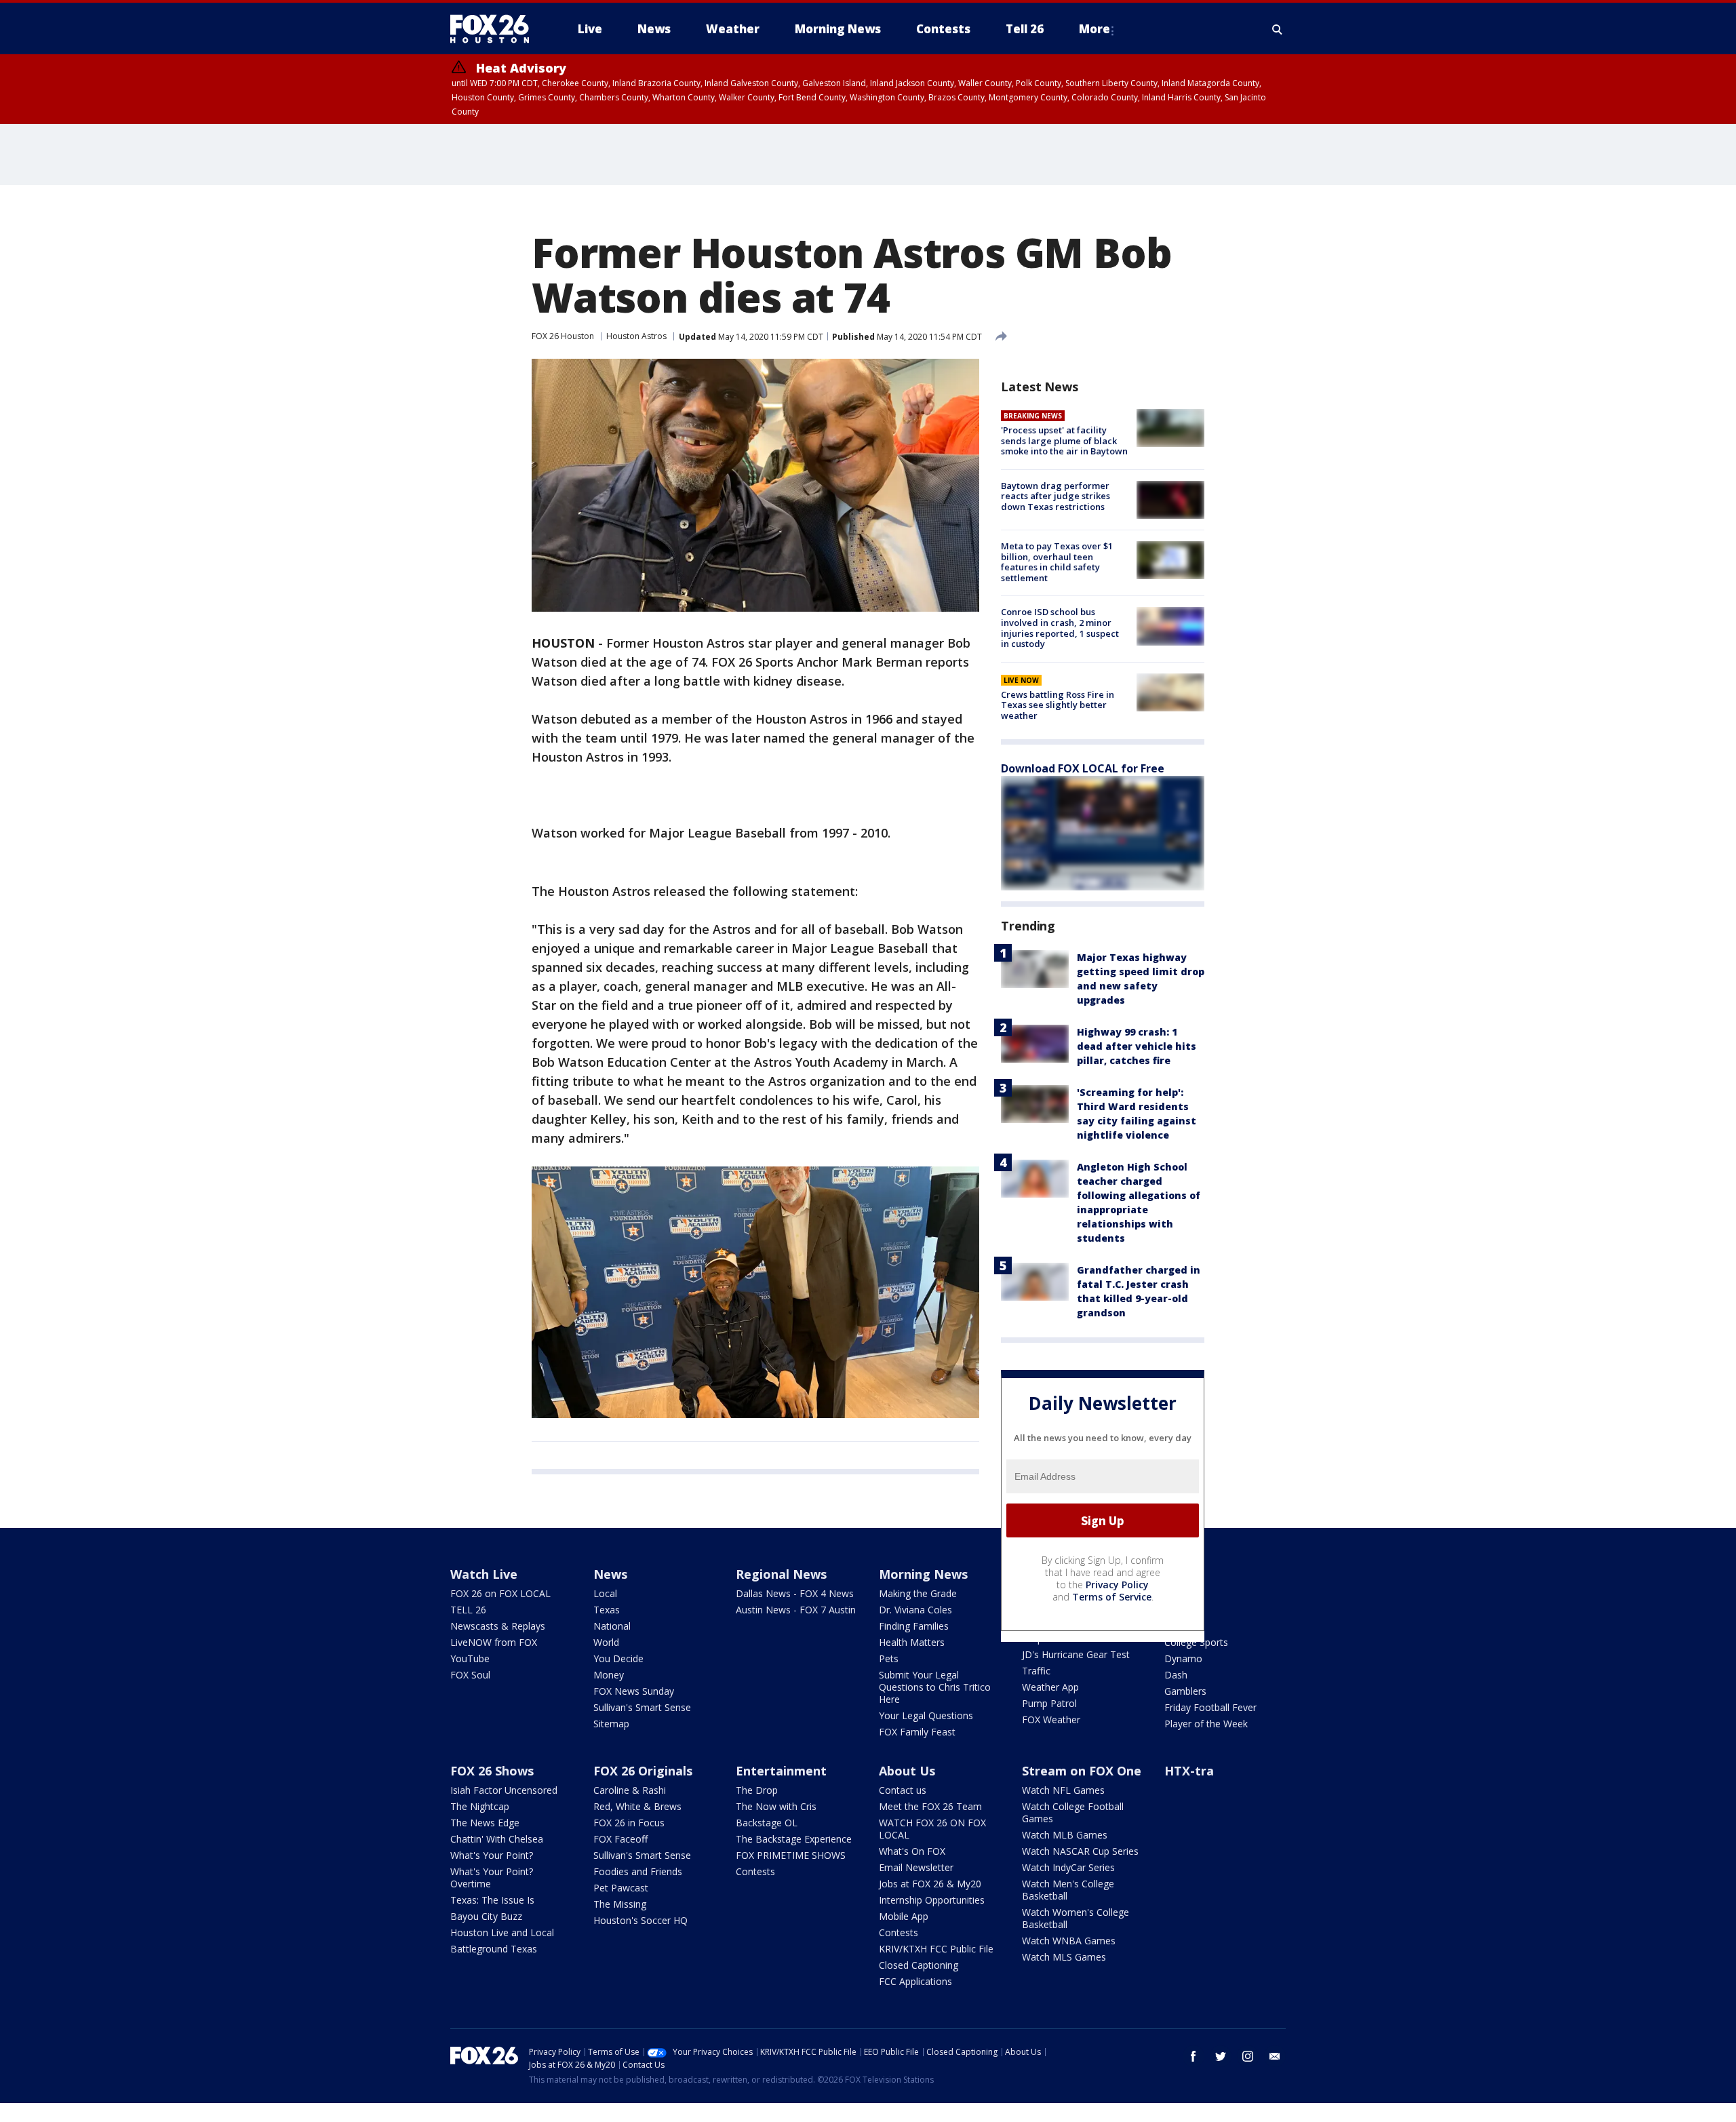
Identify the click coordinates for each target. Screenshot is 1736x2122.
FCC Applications (915, 1981)
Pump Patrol (1049, 1703)
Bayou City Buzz (486, 1916)
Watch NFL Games (1063, 1790)
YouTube (470, 1658)
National (612, 1626)
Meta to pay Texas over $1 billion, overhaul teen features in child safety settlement (1057, 562)
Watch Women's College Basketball (1076, 1918)
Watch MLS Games (1064, 1957)
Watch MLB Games (1065, 1835)
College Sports (1196, 1642)
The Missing (620, 1904)
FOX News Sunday (634, 1691)
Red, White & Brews (637, 1806)
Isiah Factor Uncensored (504, 1790)
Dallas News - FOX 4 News (795, 1593)
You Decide (618, 1658)
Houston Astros (636, 336)
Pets (889, 1658)
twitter (1221, 2056)
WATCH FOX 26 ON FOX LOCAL (932, 1829)
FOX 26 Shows (492, 1771)
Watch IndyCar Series (1068, 1867)
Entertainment (781, 1771)
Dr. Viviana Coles (915, 1610)
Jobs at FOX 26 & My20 (930, 1884)
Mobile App (904, 1916)
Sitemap (611, 1724)
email (1275, 2056)
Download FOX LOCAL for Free (1083, 768)
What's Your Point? (492, 1855)
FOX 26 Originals (643, 1771)
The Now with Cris (776, 1806)
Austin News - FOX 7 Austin (796, 1610)
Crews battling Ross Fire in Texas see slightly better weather (1058, 705)
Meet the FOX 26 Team (930, 1806)
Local (605, 1593)
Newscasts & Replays (498, 1626)
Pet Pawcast (621, 1888)
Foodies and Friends (638, 1871)
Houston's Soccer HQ (640, 1920)
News (610, 1574)
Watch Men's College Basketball (1068, 1890)
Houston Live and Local (502, 1932)
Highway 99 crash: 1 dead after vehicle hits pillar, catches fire (1137, 1046)
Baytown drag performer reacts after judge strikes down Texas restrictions (1056, 496)
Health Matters (912, 1642)
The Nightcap (480, 1806)
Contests (755, 1871)
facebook (1193, 2056)
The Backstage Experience (794, 1839)
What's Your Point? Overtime (492, 1878)
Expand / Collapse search (1278, 29)
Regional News (781, 1574)
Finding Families (914, 1626)
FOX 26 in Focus (629, 1823)
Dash (1176, 1675)
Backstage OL (767, 1823)
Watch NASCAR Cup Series (1080, 1851)
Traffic (1036, 1671)
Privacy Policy (1117, 1585)
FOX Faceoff (620, 1839)
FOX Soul (470, 1675)
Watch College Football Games (1073, 1812)
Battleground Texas (494, 1949)
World (606, 1642)
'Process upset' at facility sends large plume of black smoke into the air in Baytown (1064, 440)
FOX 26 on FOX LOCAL (500, 1593)
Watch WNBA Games (1069, 1941)
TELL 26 (468, 1610)
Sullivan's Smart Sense (642, 1707)
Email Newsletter (916, 1867)
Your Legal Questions (926, 1715)
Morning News (923, 1574)
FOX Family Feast (917, 1732)
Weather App (1050, 1687)
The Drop (757, 1790)
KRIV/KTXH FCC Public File (936, 1949)
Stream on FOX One (1082, 1771)
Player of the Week (1206, 1724)
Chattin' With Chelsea (497, 1839)
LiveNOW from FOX (494, 1642)
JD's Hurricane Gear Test (1076, 1654)
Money (609, 1675)
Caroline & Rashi (630, 1790)
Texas (607, 1610)
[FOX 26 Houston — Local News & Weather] (495, 29)
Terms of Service (1112, 1597)
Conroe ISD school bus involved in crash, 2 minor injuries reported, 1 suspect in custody (1060, 628)
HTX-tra (1189, 1771)
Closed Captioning (919, 1965)
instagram (1248, 2056)
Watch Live (484, 1574)
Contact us (903, 1790)
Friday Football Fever (1210, 1707)
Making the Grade (918, 1593)
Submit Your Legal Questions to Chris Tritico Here (935, 1687)
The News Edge (485, 1823)
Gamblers (1185, 1691)
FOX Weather (1051, 1720)
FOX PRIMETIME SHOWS (791, 1855)
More (1094, 29)
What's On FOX (912, 1851)
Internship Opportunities (932, 1900)
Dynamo (1183, 1658)
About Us (907, 1771)
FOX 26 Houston (563, 336)
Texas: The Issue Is (492, 1900)
